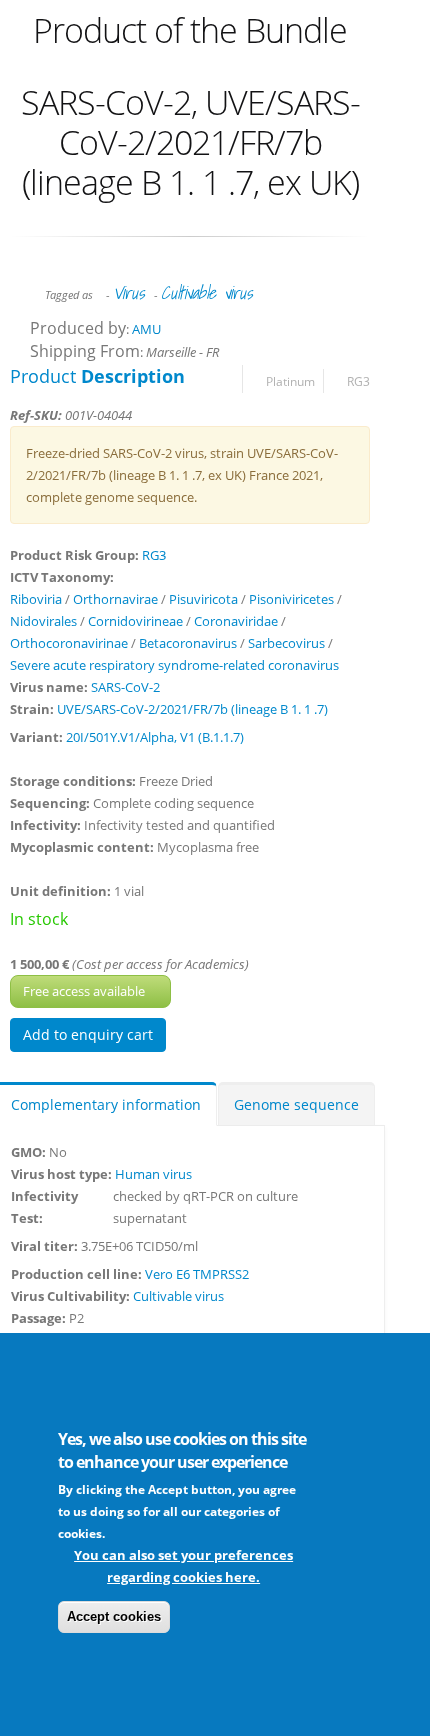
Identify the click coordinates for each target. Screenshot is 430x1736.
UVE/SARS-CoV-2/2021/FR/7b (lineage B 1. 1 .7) (192, 709)
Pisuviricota (203, 599)
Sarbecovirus (286, 643)
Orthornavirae (115, 599)
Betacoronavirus (188, 643)
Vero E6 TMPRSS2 (197, 1274)
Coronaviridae (236, 621)
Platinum (290, 381)
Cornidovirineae (135, 621)
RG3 (358, 381)
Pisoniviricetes (291, 599)
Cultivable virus (206, 292)
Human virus (153, 1174)
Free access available (85, 991)
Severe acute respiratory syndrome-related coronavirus (174, 665)
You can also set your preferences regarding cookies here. (183, 1566)
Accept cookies (114, 1616)
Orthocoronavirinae (69, 643)
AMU (146, 329)
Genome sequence (296, 1104)
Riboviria (36, 599)
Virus (128, 292)
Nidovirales (43, 621)
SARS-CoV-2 (125, 687)
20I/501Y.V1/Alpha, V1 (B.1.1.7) (155, 737)
